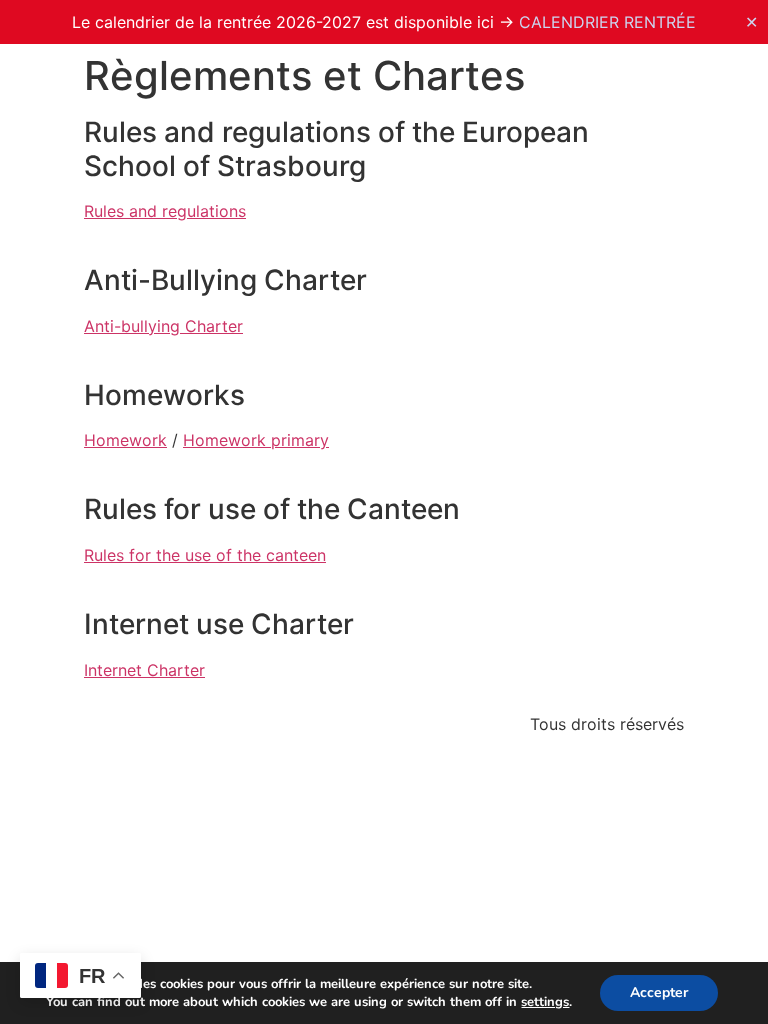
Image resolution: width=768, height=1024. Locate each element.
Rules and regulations (165, 211)
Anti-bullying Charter (163, 326)
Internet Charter (144, 670)
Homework (125, 440)
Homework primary (256, 440)
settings (545, 1002)
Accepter (659, 992)
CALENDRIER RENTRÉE (607, 22)
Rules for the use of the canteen (205, 555)
